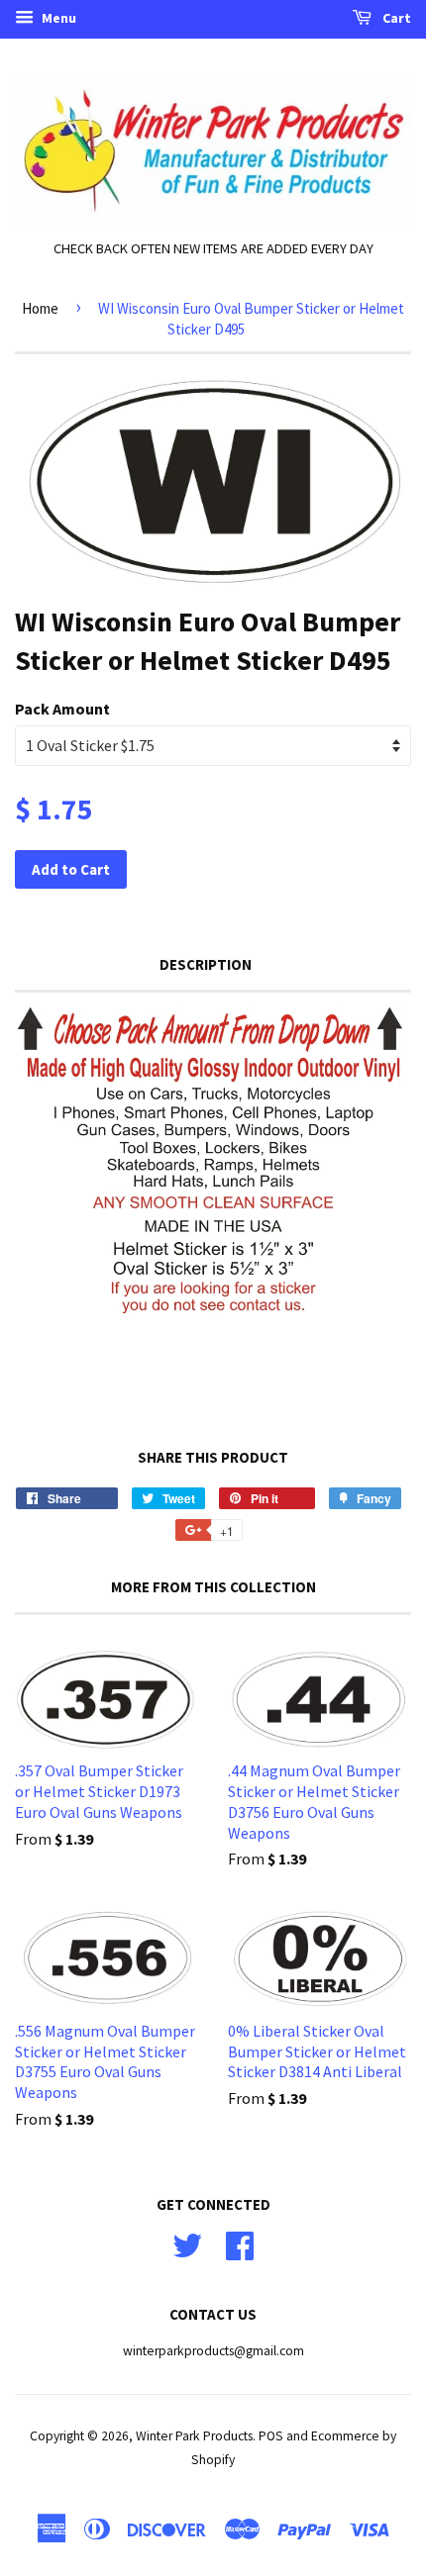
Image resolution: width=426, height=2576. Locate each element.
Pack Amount (62, 709)
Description (206, 964)
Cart (395, 18)
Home (40, 308)
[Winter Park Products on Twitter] (187, 2244)
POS (271, 2436)
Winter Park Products (194, 2436)
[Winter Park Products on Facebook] (240, 2244)
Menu (57, 18)
